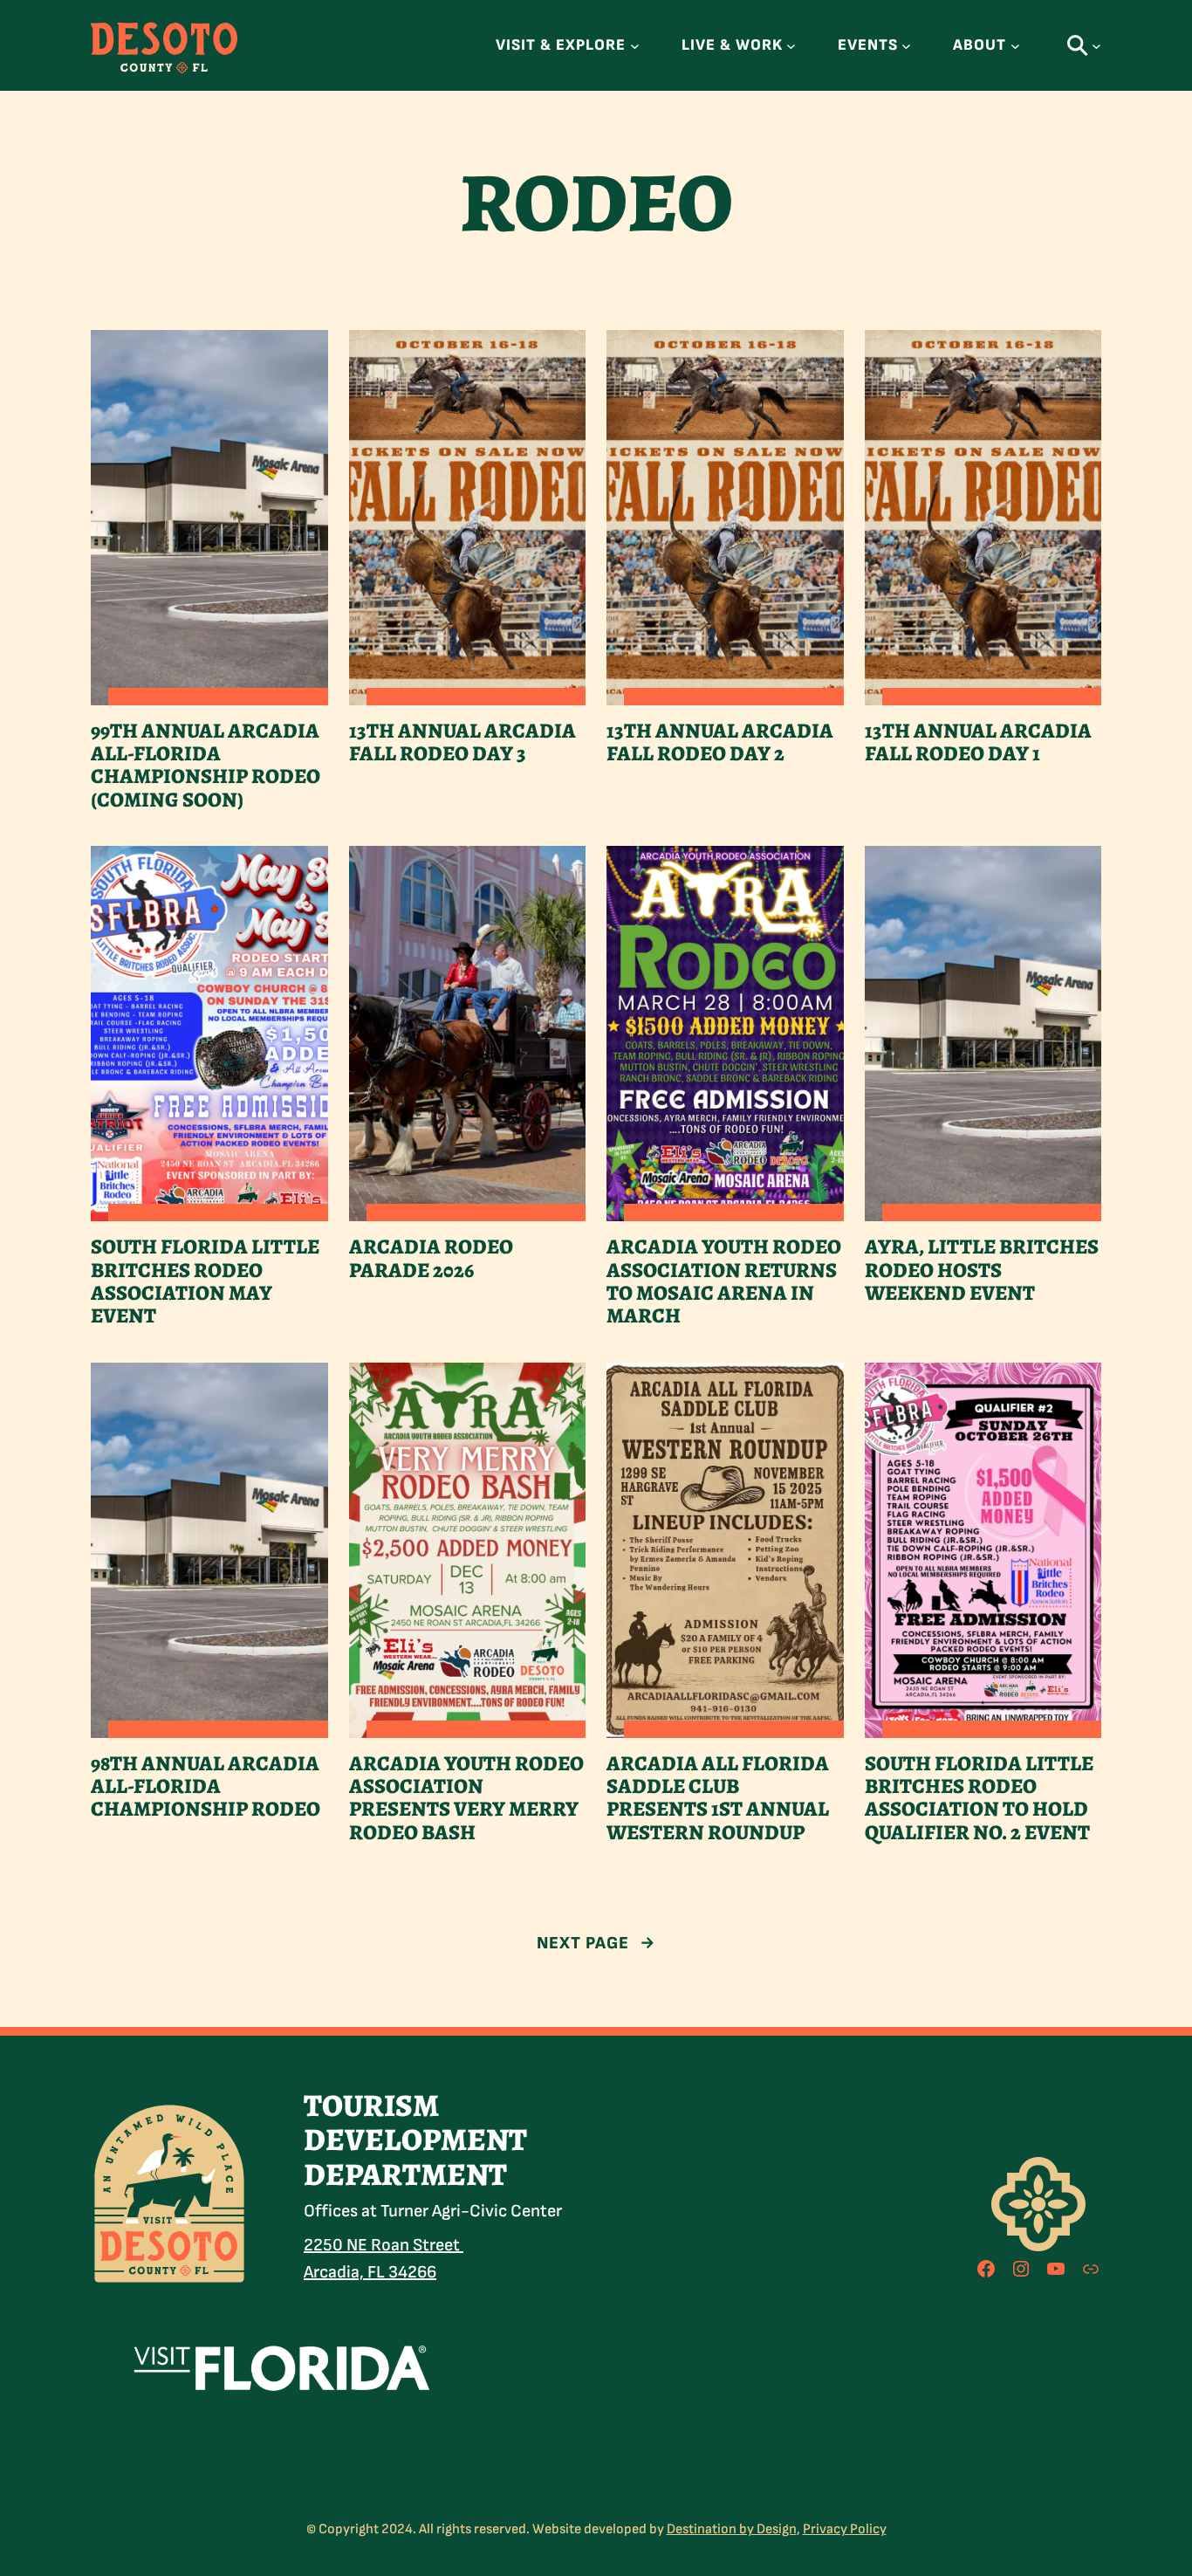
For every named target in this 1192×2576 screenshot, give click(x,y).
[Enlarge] (225, 2124)
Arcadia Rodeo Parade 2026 (431, 1258)
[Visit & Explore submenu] (635, 46)
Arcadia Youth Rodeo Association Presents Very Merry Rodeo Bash (466, 1798)
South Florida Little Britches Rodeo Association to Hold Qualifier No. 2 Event (979, 1798)
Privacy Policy (845, 2529)
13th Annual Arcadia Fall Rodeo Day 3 (462, 742)
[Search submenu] (1096, 46)
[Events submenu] (906, 46)
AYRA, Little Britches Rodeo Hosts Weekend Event (982, 1270)
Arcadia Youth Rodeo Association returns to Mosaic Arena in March (724, 1281)
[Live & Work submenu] (791, 46)
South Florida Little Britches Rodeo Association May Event (205, 1281)
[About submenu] (1015, 46)
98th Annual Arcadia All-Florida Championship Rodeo (206, 1786)
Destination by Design (732, 2529)
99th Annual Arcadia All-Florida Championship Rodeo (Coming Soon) (206, 766)
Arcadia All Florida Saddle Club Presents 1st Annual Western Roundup (718, 1798)
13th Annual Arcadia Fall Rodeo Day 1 (978, 742)
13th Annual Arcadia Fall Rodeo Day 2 (720, 742)
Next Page (596, 1943)
